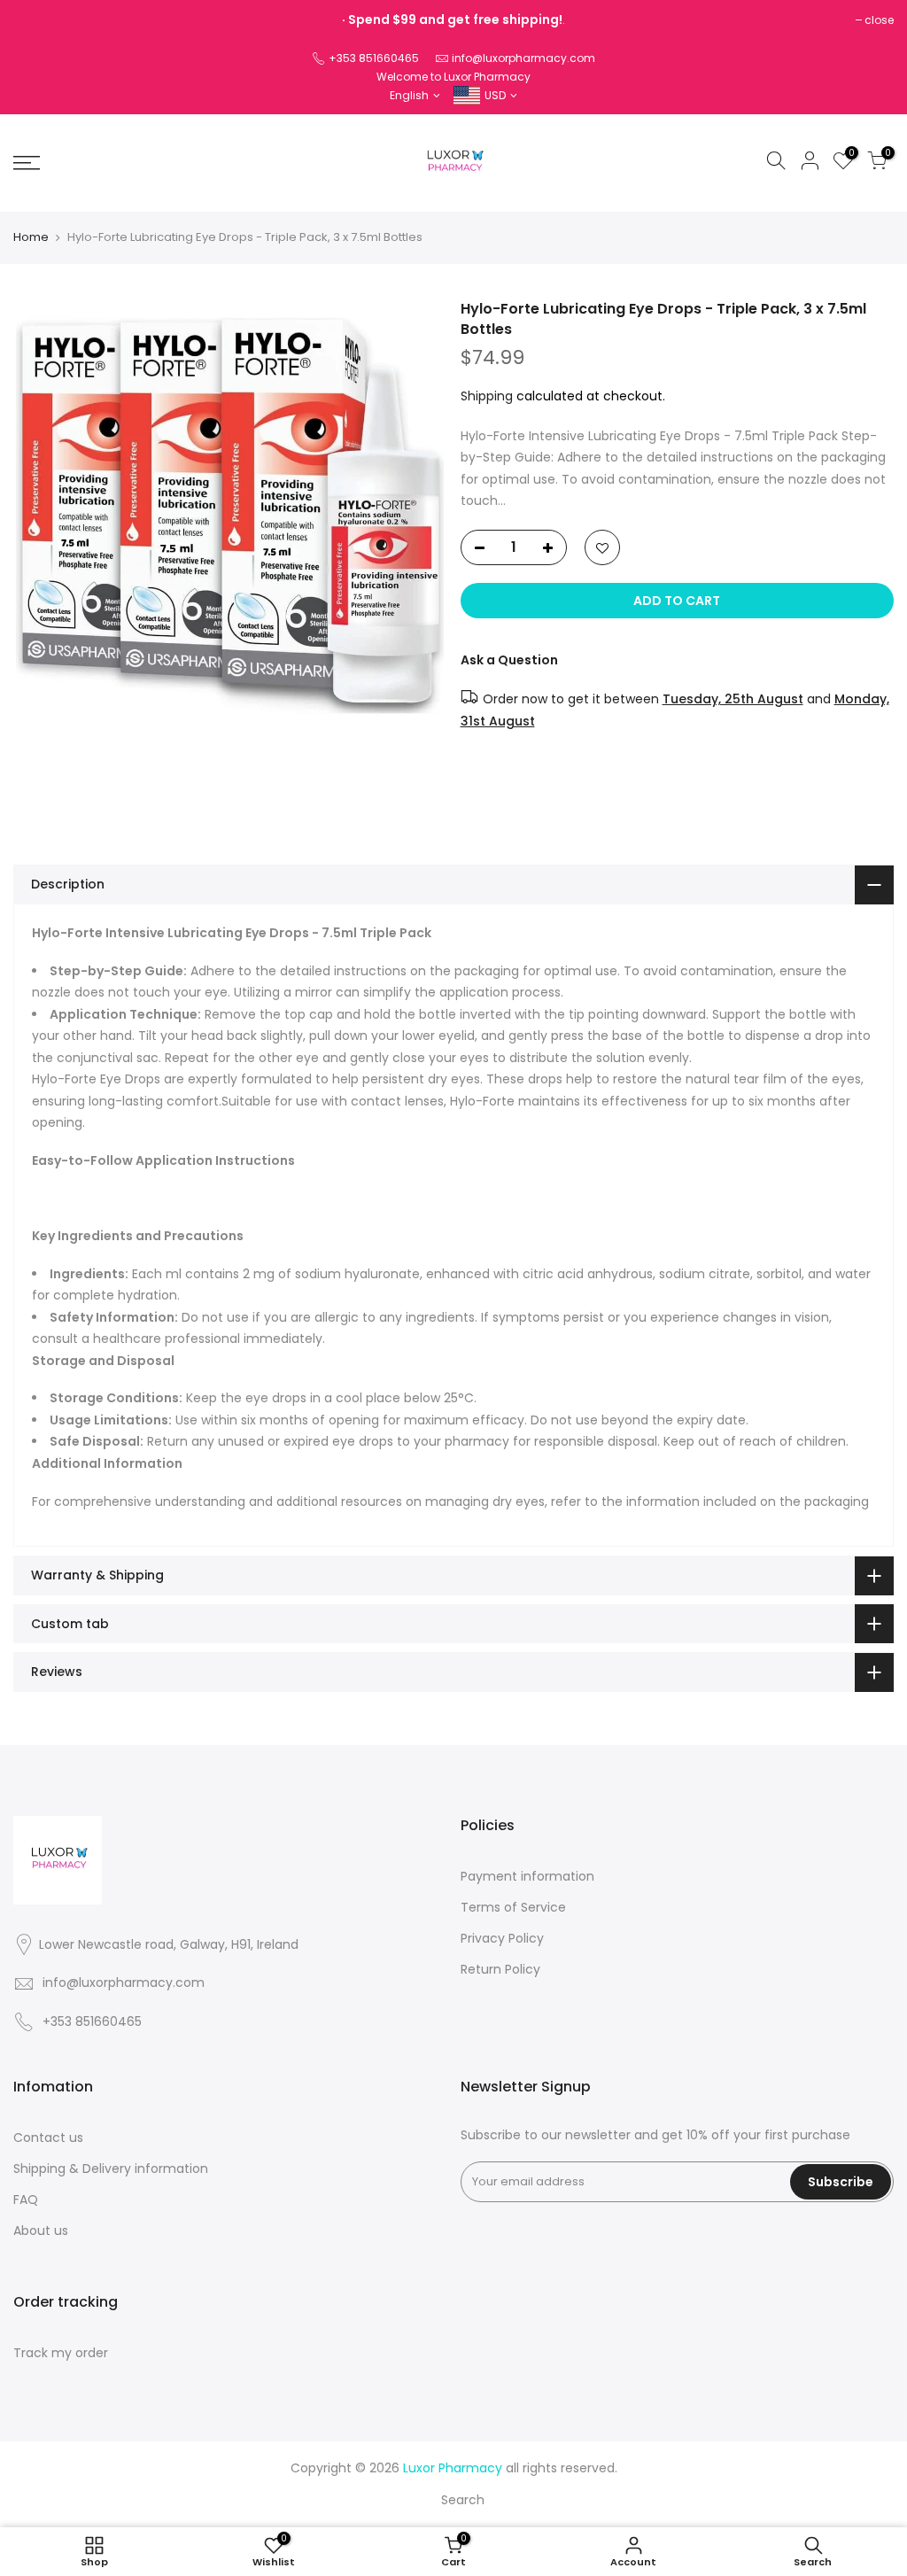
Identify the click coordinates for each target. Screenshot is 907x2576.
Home (31, 237)
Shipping (487, 396)
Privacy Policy (502, 1938)
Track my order (61, 2353)
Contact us (48, 2138)
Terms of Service (513, 1907)
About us (41, 2231)
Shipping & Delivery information (111, 2169)
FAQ (26, 2200)
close (879, 20)
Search (463, 2500)
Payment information (527, 1876)
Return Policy (500, 1969)
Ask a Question (509, 660)
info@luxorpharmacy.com (523, 58)
